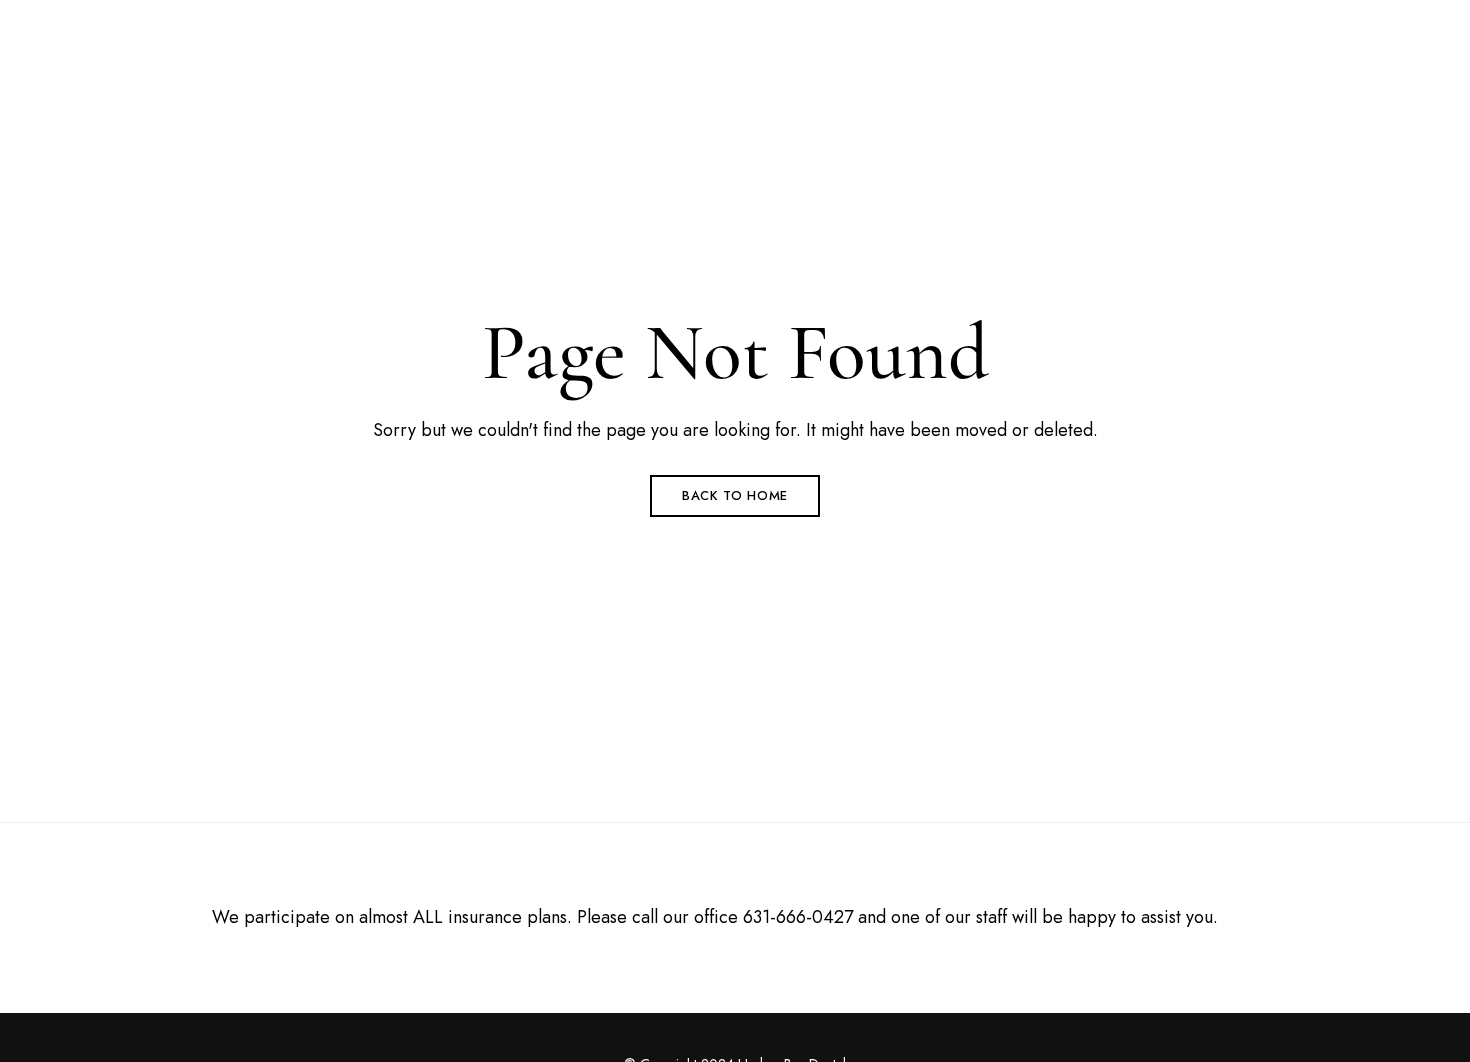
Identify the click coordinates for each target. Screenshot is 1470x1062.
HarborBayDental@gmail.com (1247, 27)
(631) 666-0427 (1056, 27)
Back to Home (735, 495)
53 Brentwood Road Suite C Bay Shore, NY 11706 (303, 27)
